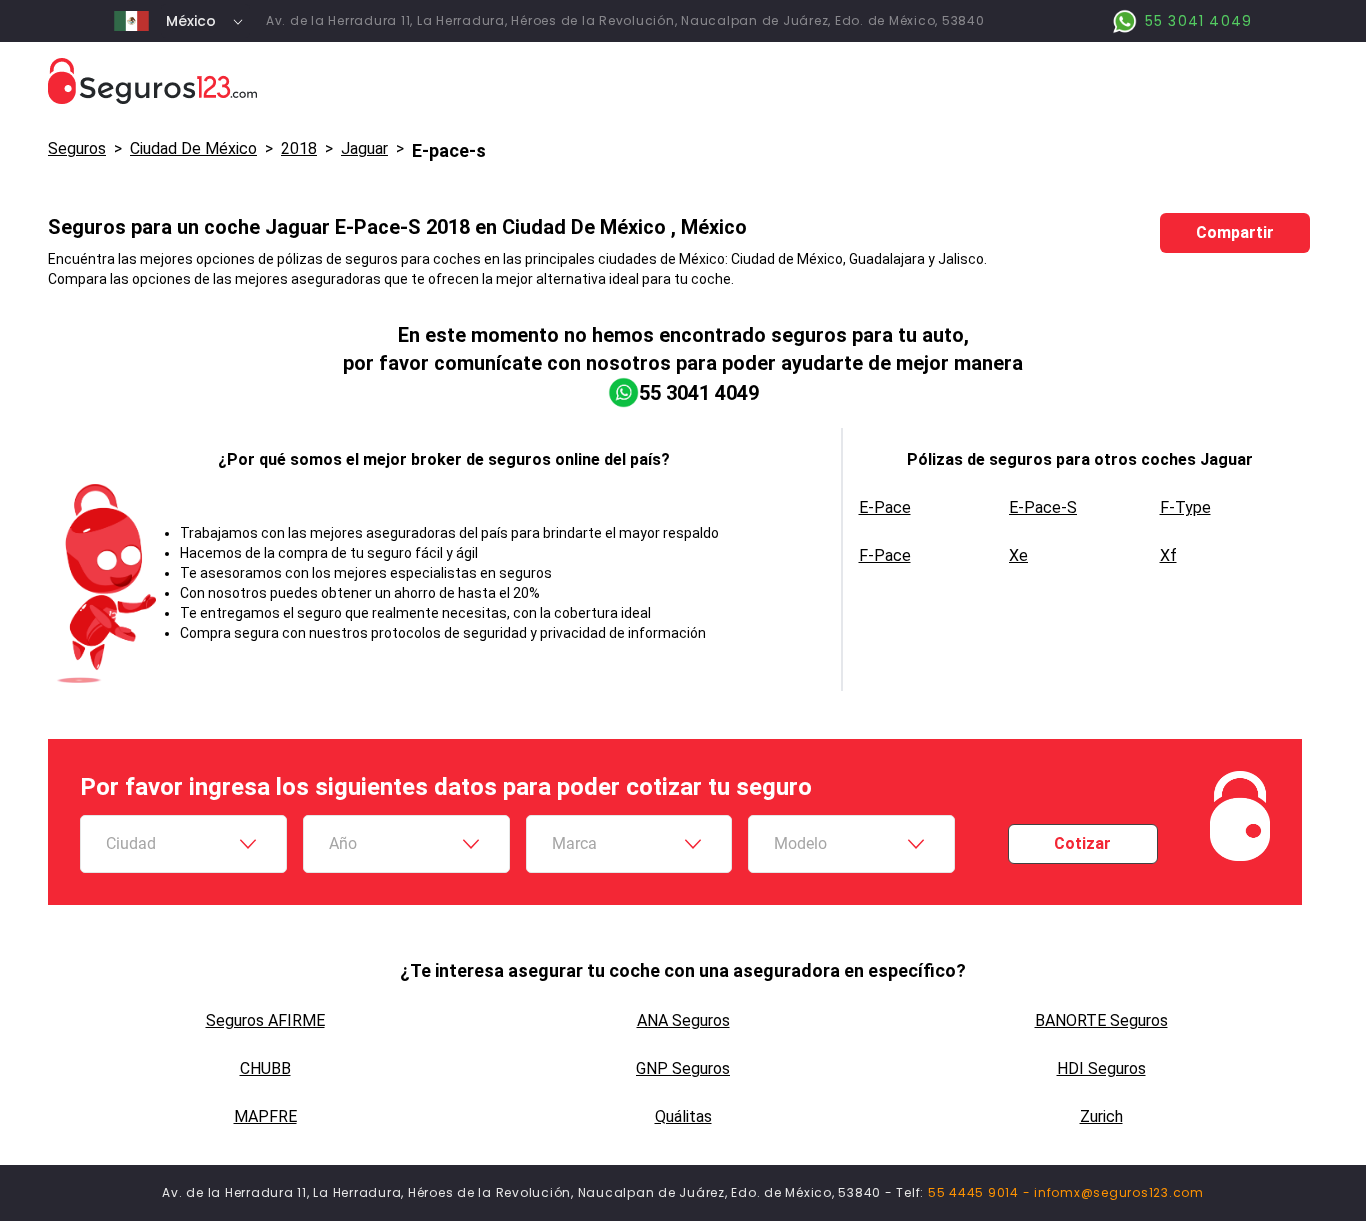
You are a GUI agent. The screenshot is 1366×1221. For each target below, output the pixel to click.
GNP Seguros (683, 1068)
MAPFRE (265, 1116)
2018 (299, 148)
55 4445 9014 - (981, 1192)
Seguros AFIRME (265, 1020)
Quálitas (683, 1116)
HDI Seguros (1101, 1068)
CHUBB (265, 1068)
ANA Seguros (683, 1020)
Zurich (1101, 1116)
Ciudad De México (193, 148)
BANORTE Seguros (1101, 1020)
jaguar (364, 148)
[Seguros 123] (683, 81)
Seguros (77, 148)
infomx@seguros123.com (1119, 1192)
